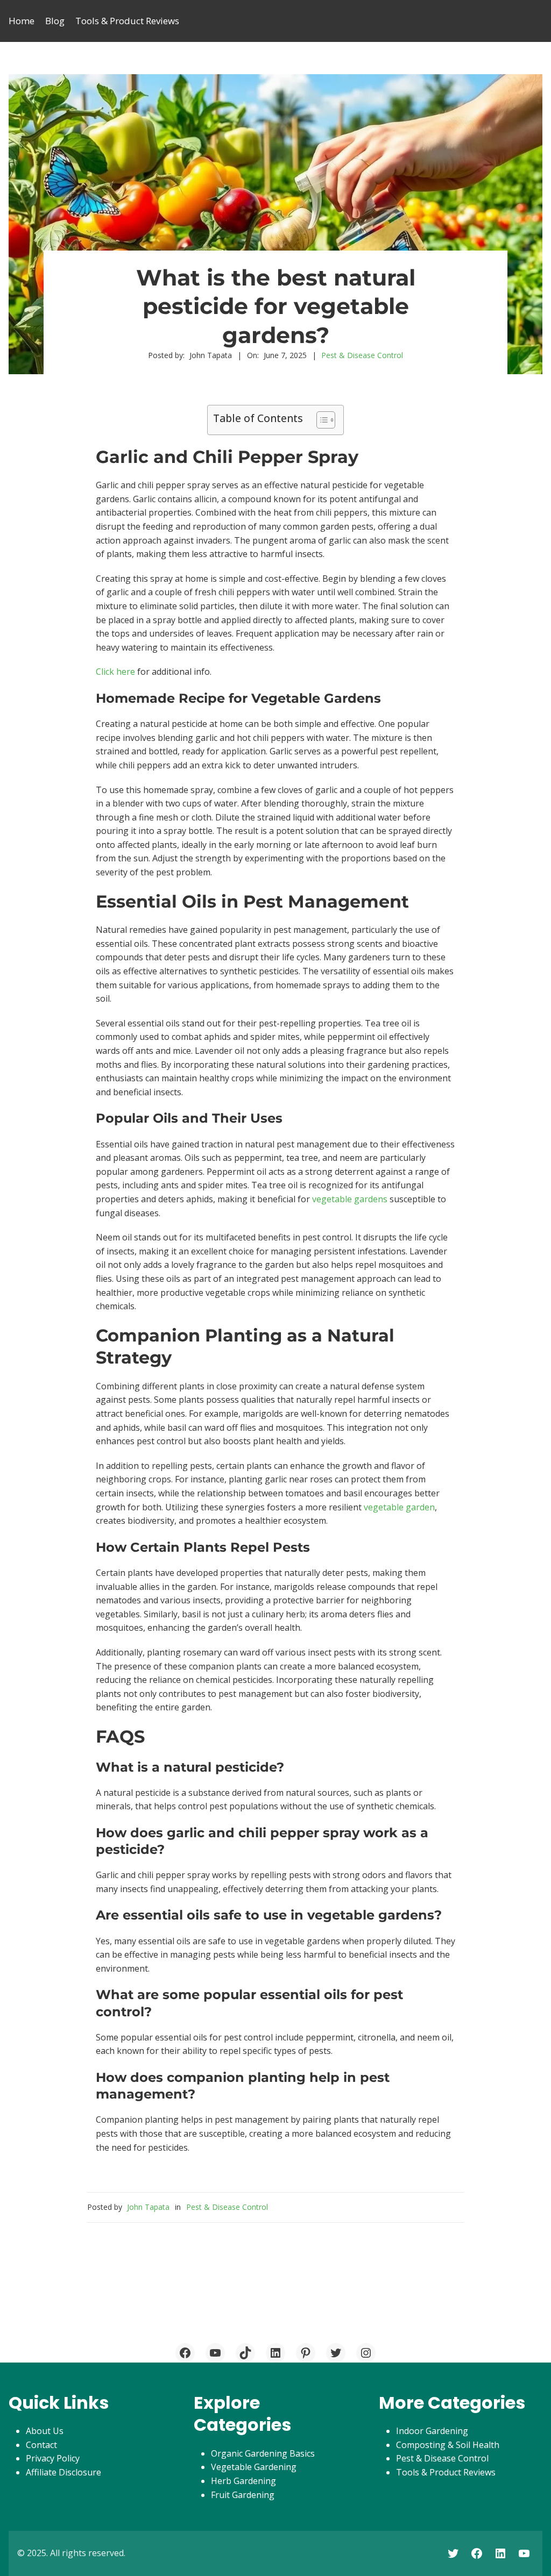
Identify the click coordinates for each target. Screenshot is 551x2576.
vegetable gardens (350, 1199)
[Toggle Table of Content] (320, 420)
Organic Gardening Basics (263, 2453)
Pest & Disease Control (362, 355)
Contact (41, 2445)
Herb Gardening (243, 2481)
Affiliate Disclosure (63, 2472)
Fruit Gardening (243, 2495)
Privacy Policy (53, 2458)
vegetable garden (399, 1507)
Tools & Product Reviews (446, 2472)
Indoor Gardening (432, 2431)
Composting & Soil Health (448, 2445)
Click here (115, 672)
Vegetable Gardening (254, 2467)
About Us (45, 2431)
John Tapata (148, 2207)
